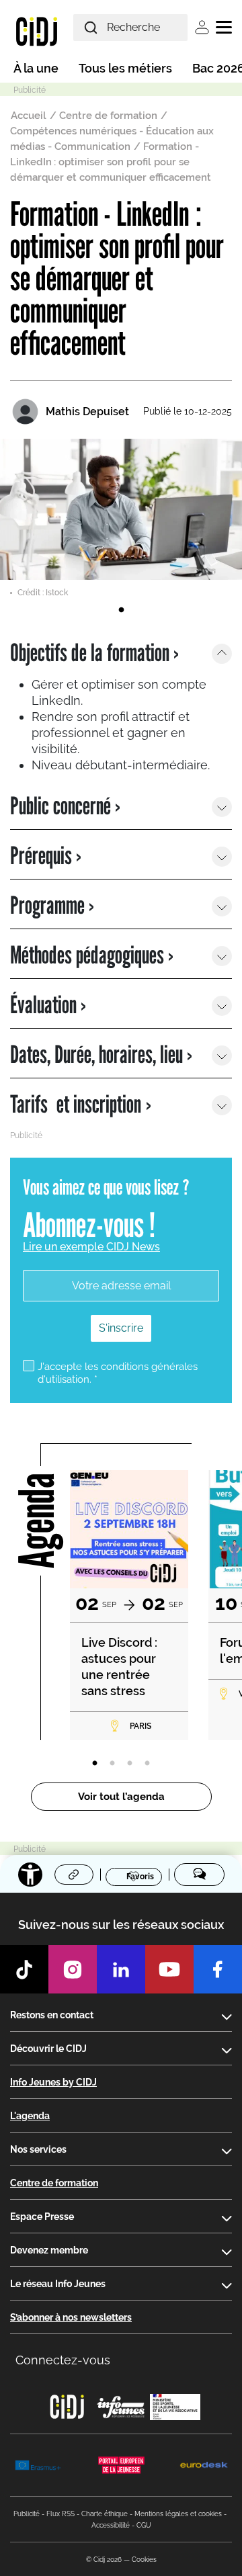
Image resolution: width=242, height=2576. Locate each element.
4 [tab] (147, 1764)
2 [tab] (112, 1764)
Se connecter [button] (202, 27)
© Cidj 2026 (104, 2560)
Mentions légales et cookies (178, 2514)
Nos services (38, 2149)
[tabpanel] (121, 519)
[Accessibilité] (30, 1875)
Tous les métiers (125, 68)
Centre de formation (108, 116)
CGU (144, 2525)
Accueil (29, 116)
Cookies (144, 2560)
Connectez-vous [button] (63, 2360)
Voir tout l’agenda (121, 1797)
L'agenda (30, 2116)
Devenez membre (49, 2250)
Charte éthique (105, 2514)
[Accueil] (37, 31)
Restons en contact (52, 2015)
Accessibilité (111, 2525)
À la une (36, 68)
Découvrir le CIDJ (48, 2049)
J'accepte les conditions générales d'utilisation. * (118, 1373)
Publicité (27, 2514)
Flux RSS (61, 2514)
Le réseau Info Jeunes (58, 2284)
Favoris (140, 1876)
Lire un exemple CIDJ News (91, 1247)
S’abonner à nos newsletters (71, 2317)
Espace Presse (42, 2217)
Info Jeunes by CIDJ (53, 2082)
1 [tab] (121, 610)
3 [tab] (130, 1764)
